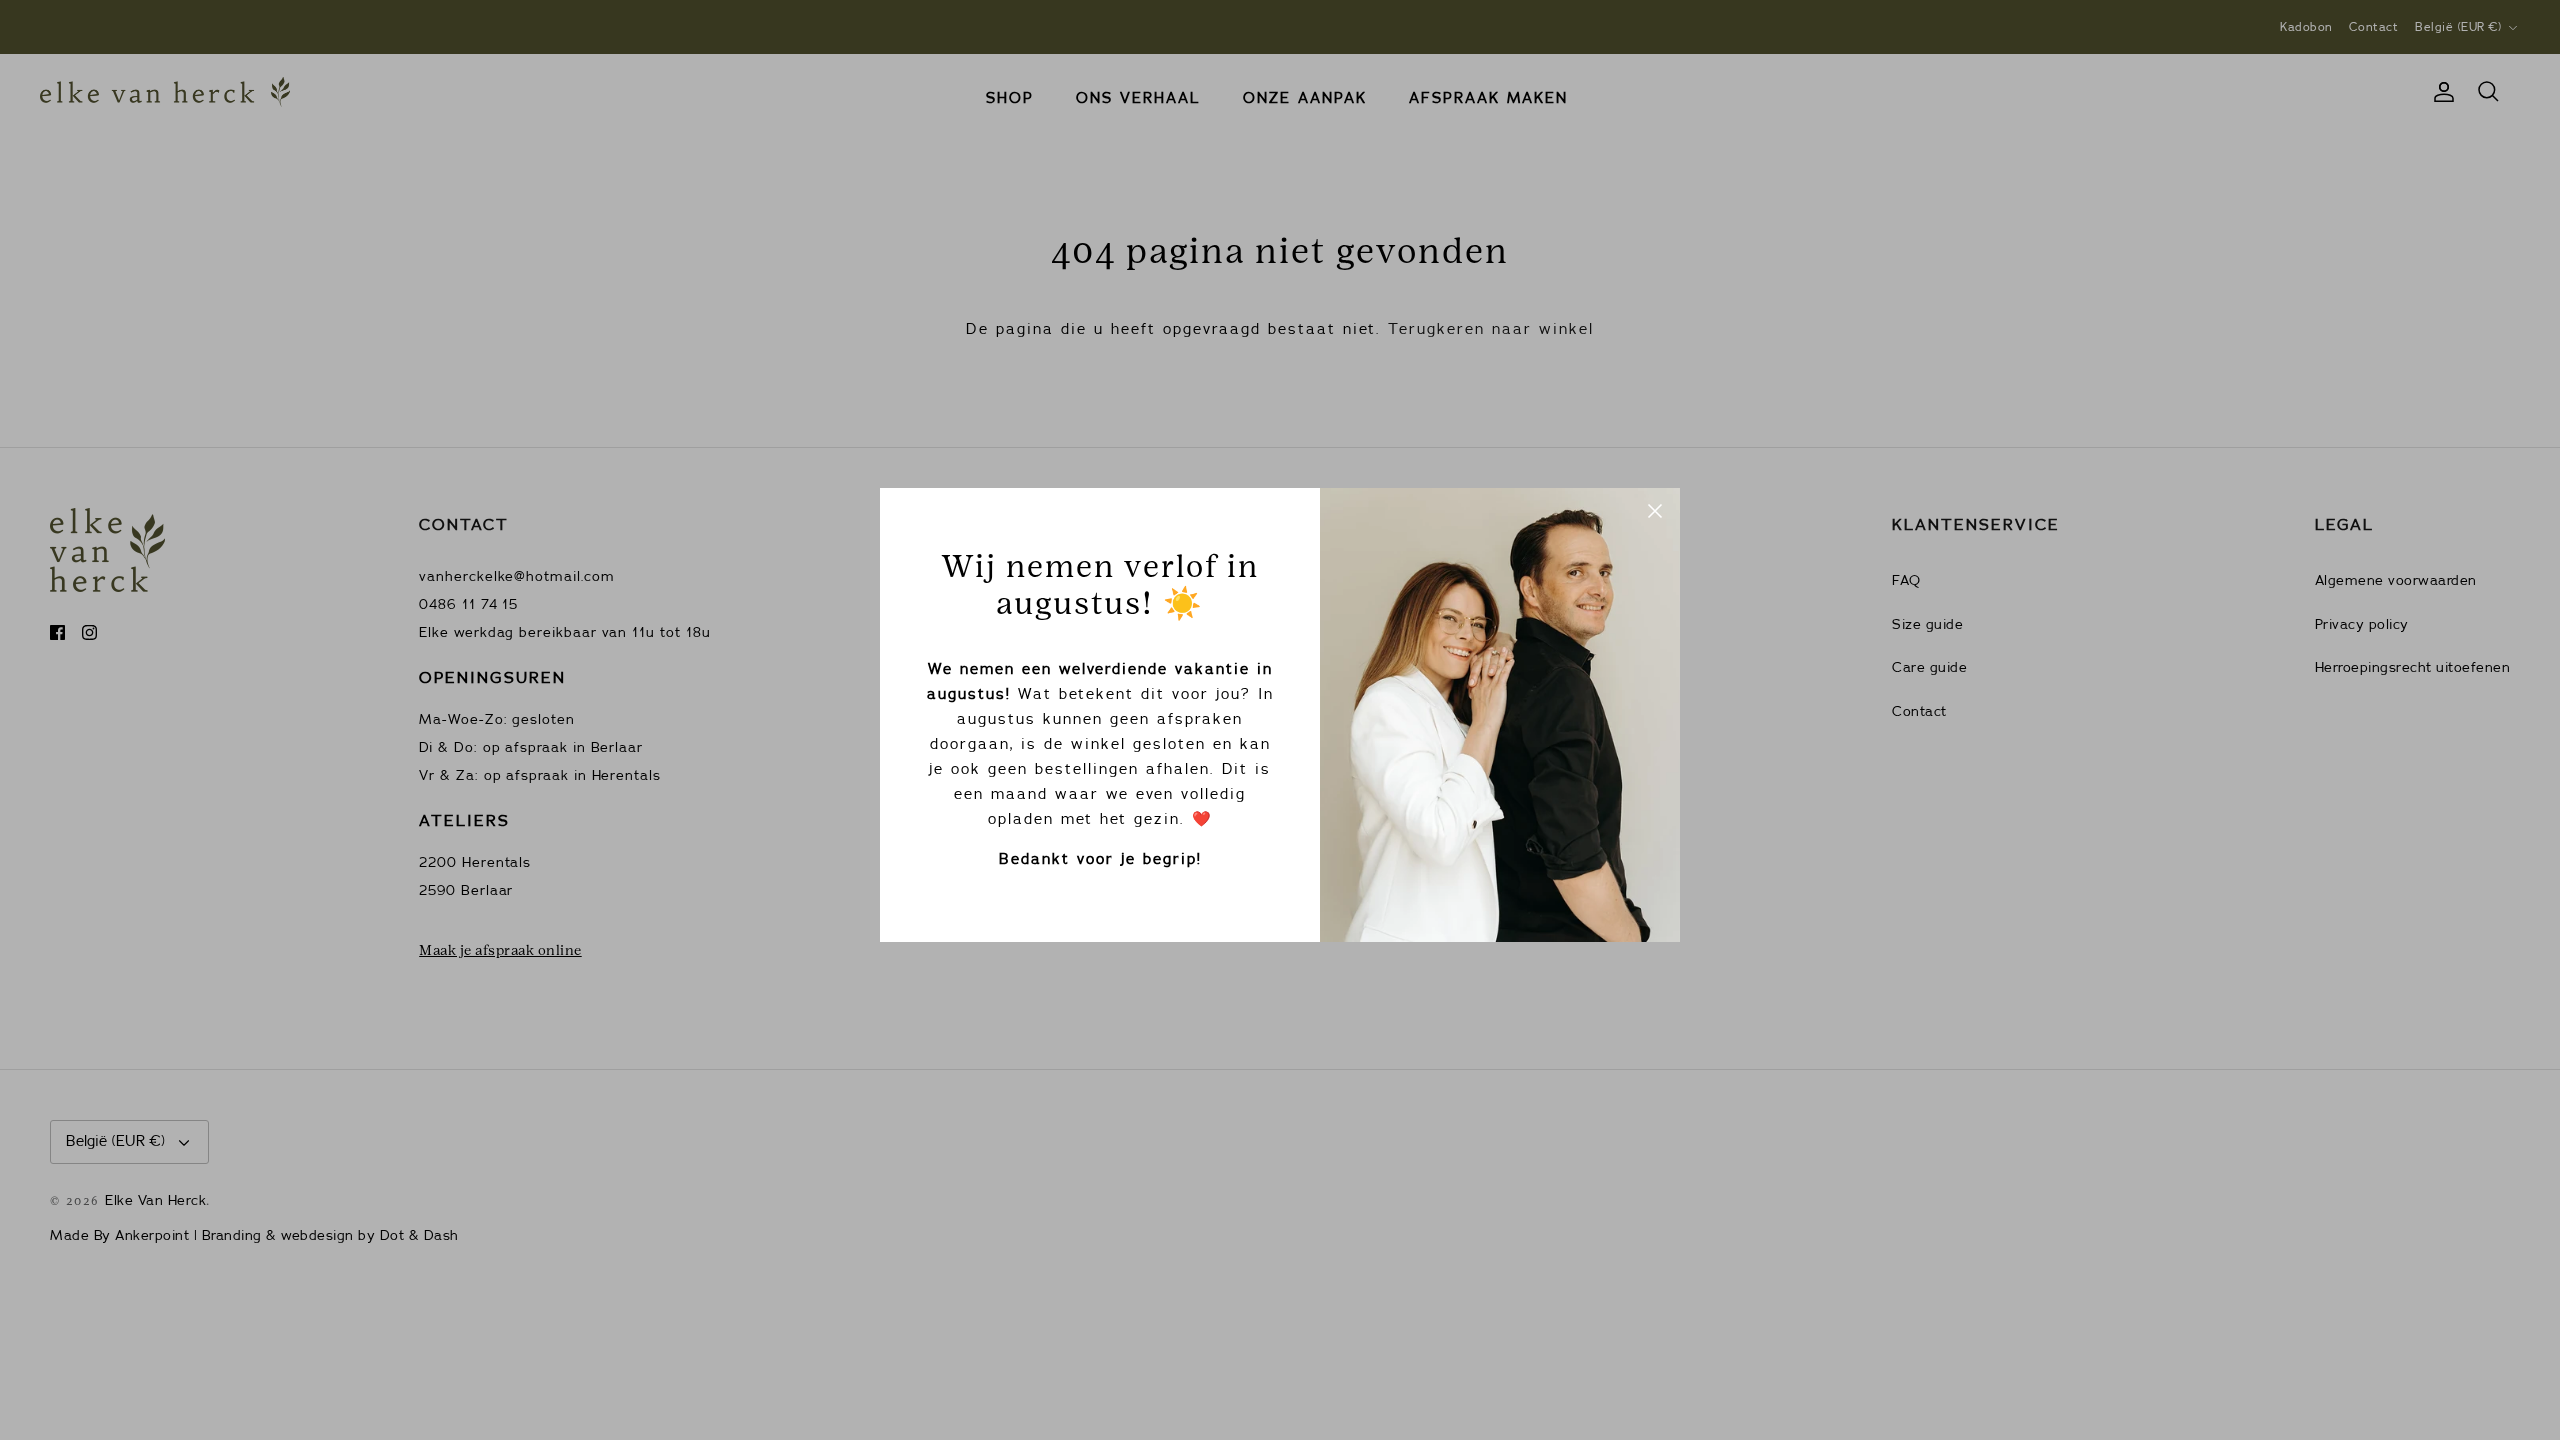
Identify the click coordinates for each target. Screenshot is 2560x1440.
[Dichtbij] (1655, 513)
